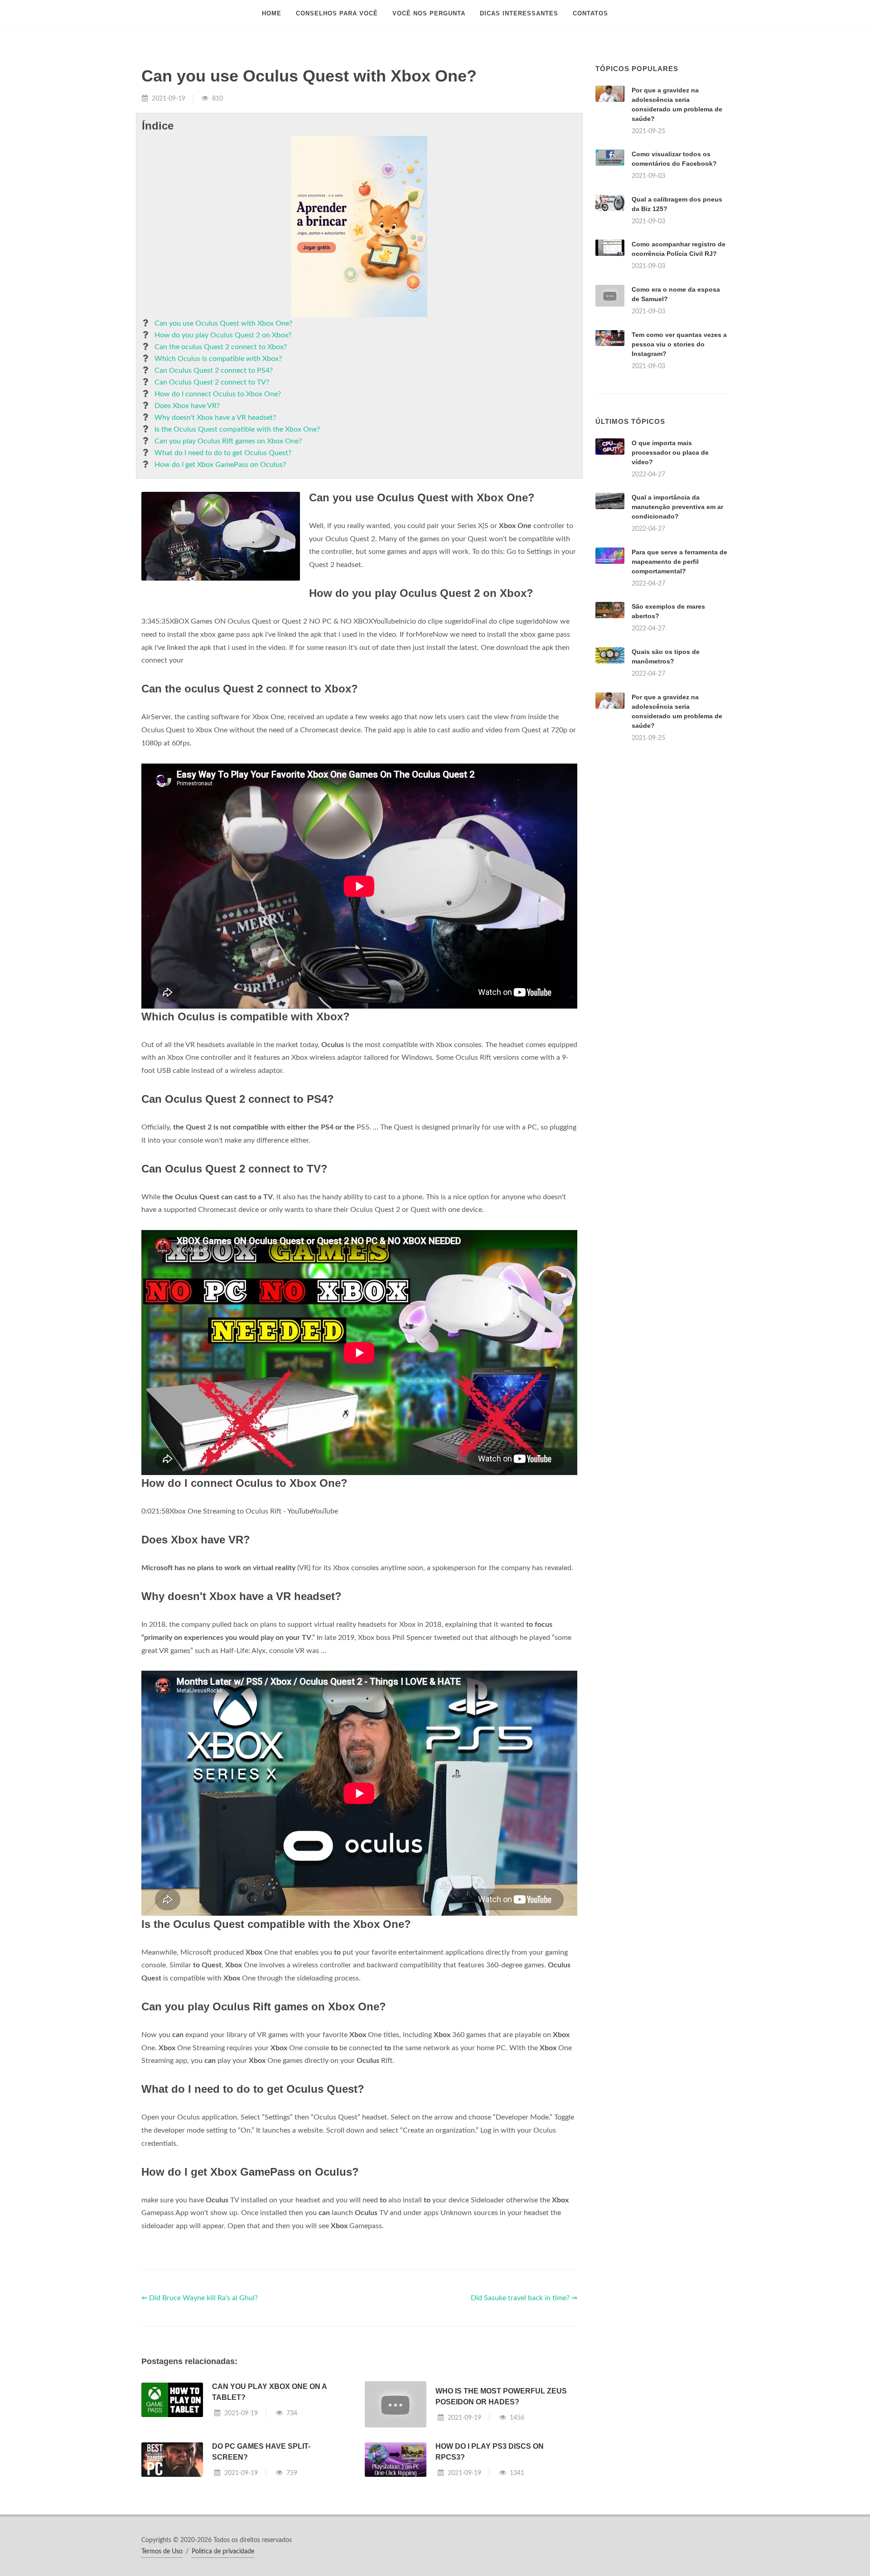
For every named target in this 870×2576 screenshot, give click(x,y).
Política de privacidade (223, 2552)
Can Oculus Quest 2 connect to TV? (212, 382)
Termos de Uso (162, 2552)
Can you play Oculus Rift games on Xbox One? (228, 441)
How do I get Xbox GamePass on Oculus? (220, 465)
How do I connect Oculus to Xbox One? (218, 394)
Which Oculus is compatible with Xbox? (218, 359)
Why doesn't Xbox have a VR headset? (215, 418)
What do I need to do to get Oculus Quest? (223, 453)
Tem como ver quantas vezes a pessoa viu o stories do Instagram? (679, 344)
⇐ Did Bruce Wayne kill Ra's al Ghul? (200, 2298)
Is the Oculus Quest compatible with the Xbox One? (237, 429)
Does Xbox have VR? (187, 406)
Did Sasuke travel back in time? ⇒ (524, 2298)
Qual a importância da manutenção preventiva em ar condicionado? (677, 507)
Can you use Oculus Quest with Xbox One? (223, 323)
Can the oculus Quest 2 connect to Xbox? (221, 347)
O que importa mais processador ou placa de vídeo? (670, 452)
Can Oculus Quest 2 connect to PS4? (214, 370)
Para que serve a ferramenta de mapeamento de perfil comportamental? (679, 562)
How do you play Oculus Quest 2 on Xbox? (223, 335)
